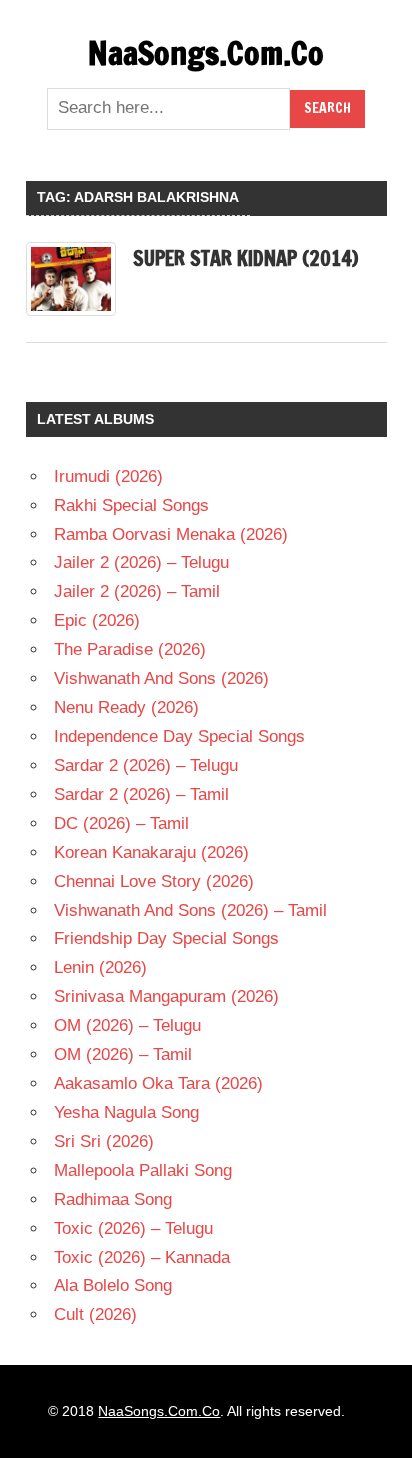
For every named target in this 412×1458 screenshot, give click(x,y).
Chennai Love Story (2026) (154, 881)
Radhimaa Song (113, 1199)
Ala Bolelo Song (113, 1285)
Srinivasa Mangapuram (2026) (166, 996)
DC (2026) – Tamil (121, 823)
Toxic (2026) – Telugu (133, 1228)
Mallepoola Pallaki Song (143, 1170)
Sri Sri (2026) (104, 1141)
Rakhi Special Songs (131, 505)
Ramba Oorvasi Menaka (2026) (171, 534)
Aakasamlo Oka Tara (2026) (158, 1083)
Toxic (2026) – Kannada (142, 1257)
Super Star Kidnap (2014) (245, 258)
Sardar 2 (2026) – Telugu (146, 765)
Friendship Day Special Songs (166, 938)
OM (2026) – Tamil (123, 1054)
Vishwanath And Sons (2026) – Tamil (190, 910)
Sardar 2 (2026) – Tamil (141, 794)
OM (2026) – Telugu (127, 1025)
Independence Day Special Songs (179, 736)
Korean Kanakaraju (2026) (151, 852)
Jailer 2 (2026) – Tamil (137, 591)
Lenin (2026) (100, 967)
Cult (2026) (95, 1314)
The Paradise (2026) (130, 649)
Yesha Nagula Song (126, 1112)
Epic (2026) (97, 620)
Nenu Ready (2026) (126, 707)
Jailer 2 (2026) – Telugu (141, 562)
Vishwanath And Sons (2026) (161, 678)
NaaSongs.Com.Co (206, 53)
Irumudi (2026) (108, 476)
